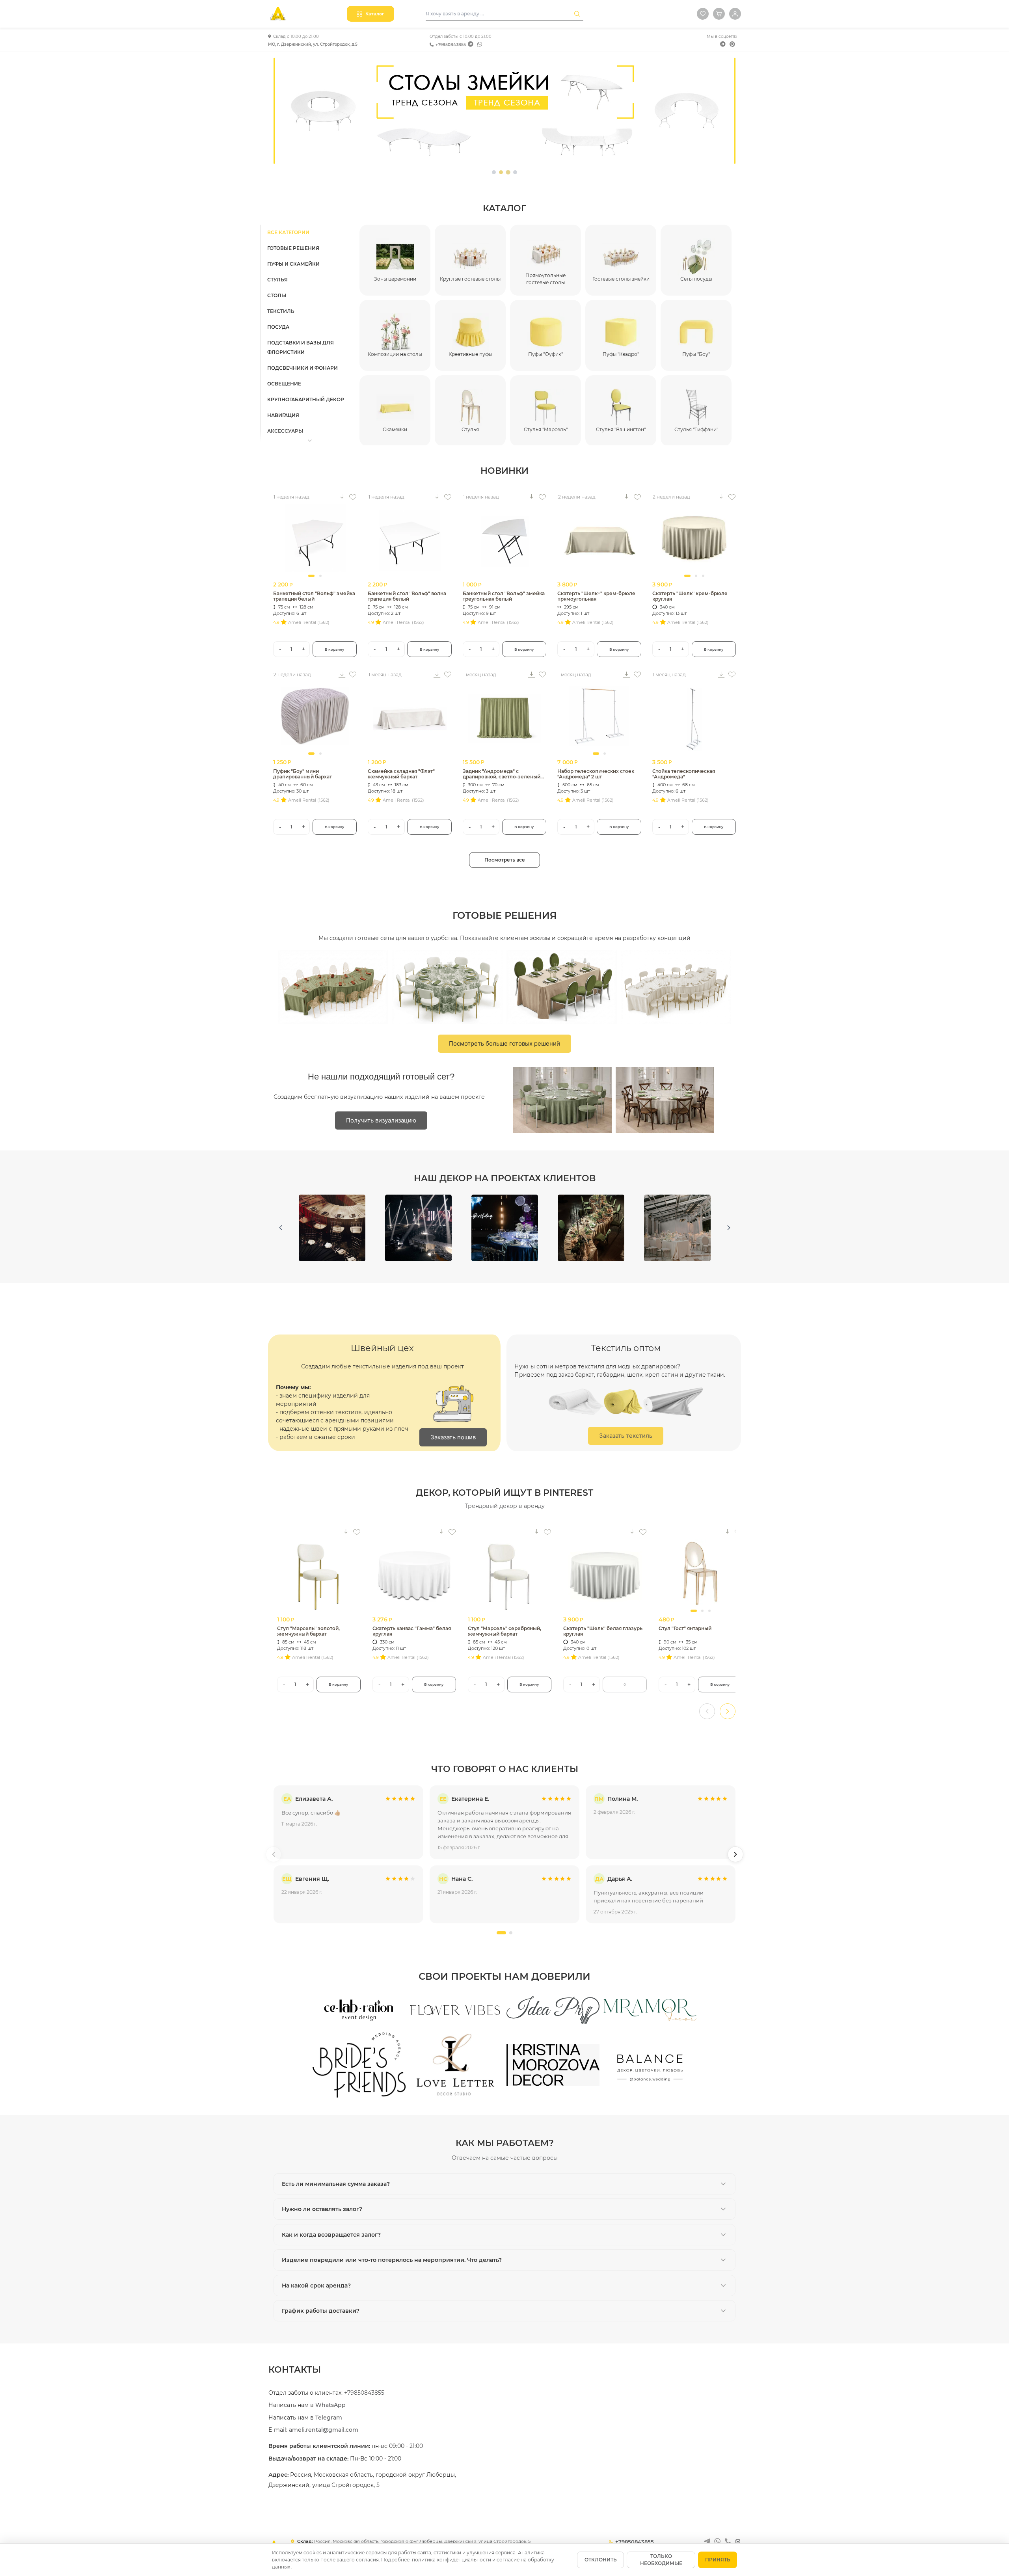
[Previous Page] (280, 1228)
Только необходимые (661, 2560)
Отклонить (601, 2560)
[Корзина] (719, 14)
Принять (718, 2560)
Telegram (329, 2418)
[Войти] (735, 14)
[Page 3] (508, 172)
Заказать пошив (453, 1437)
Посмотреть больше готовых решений (504, 1043)
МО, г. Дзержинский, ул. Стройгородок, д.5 (313, 44)
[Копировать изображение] (342, 497)
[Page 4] (515, 172)
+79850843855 (451, 45)
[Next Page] (729, 1228)
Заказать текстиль (626, 1436)
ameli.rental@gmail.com (324, 2430)
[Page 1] (494, 172)
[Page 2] (501, 172)
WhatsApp (330, 2405)
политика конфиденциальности (452, 2560)
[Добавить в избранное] (353, 497)
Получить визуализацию (381, 1120)
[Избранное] (703, 14)
